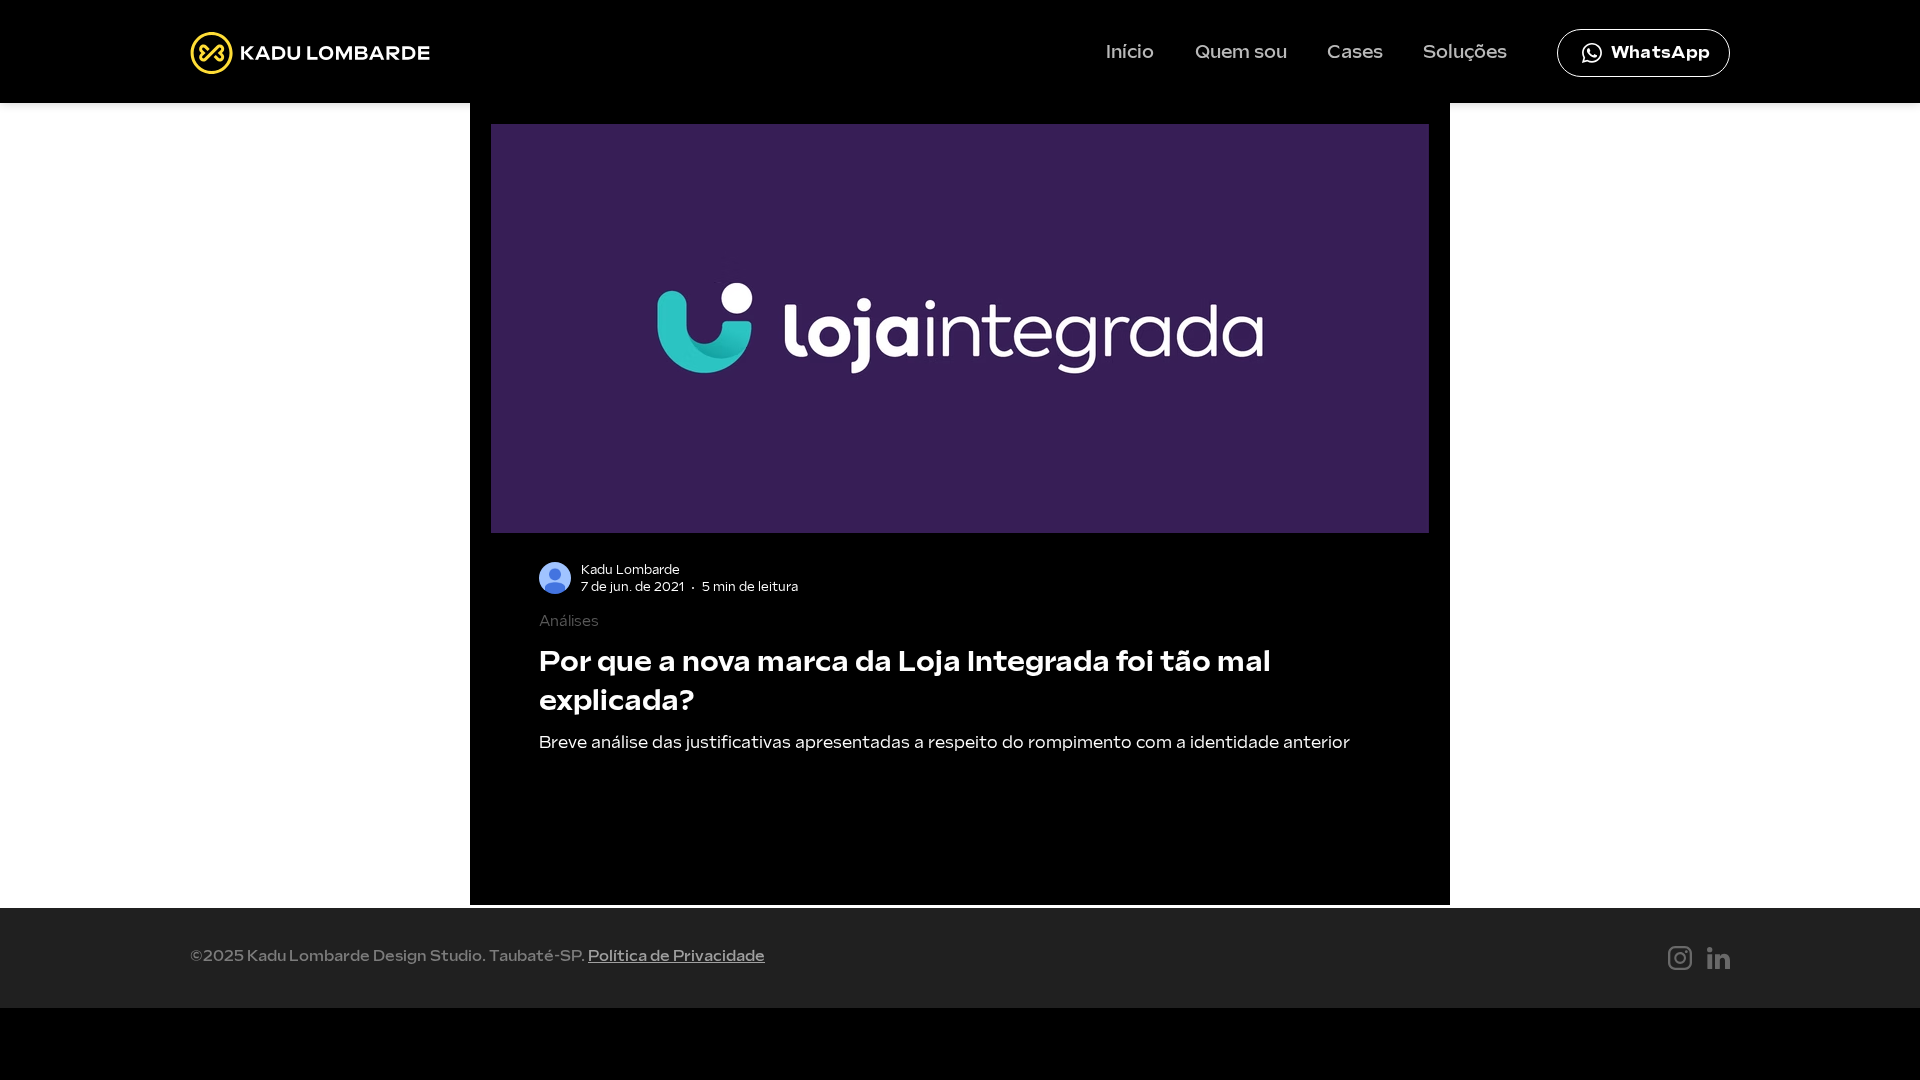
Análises (569, 621)
